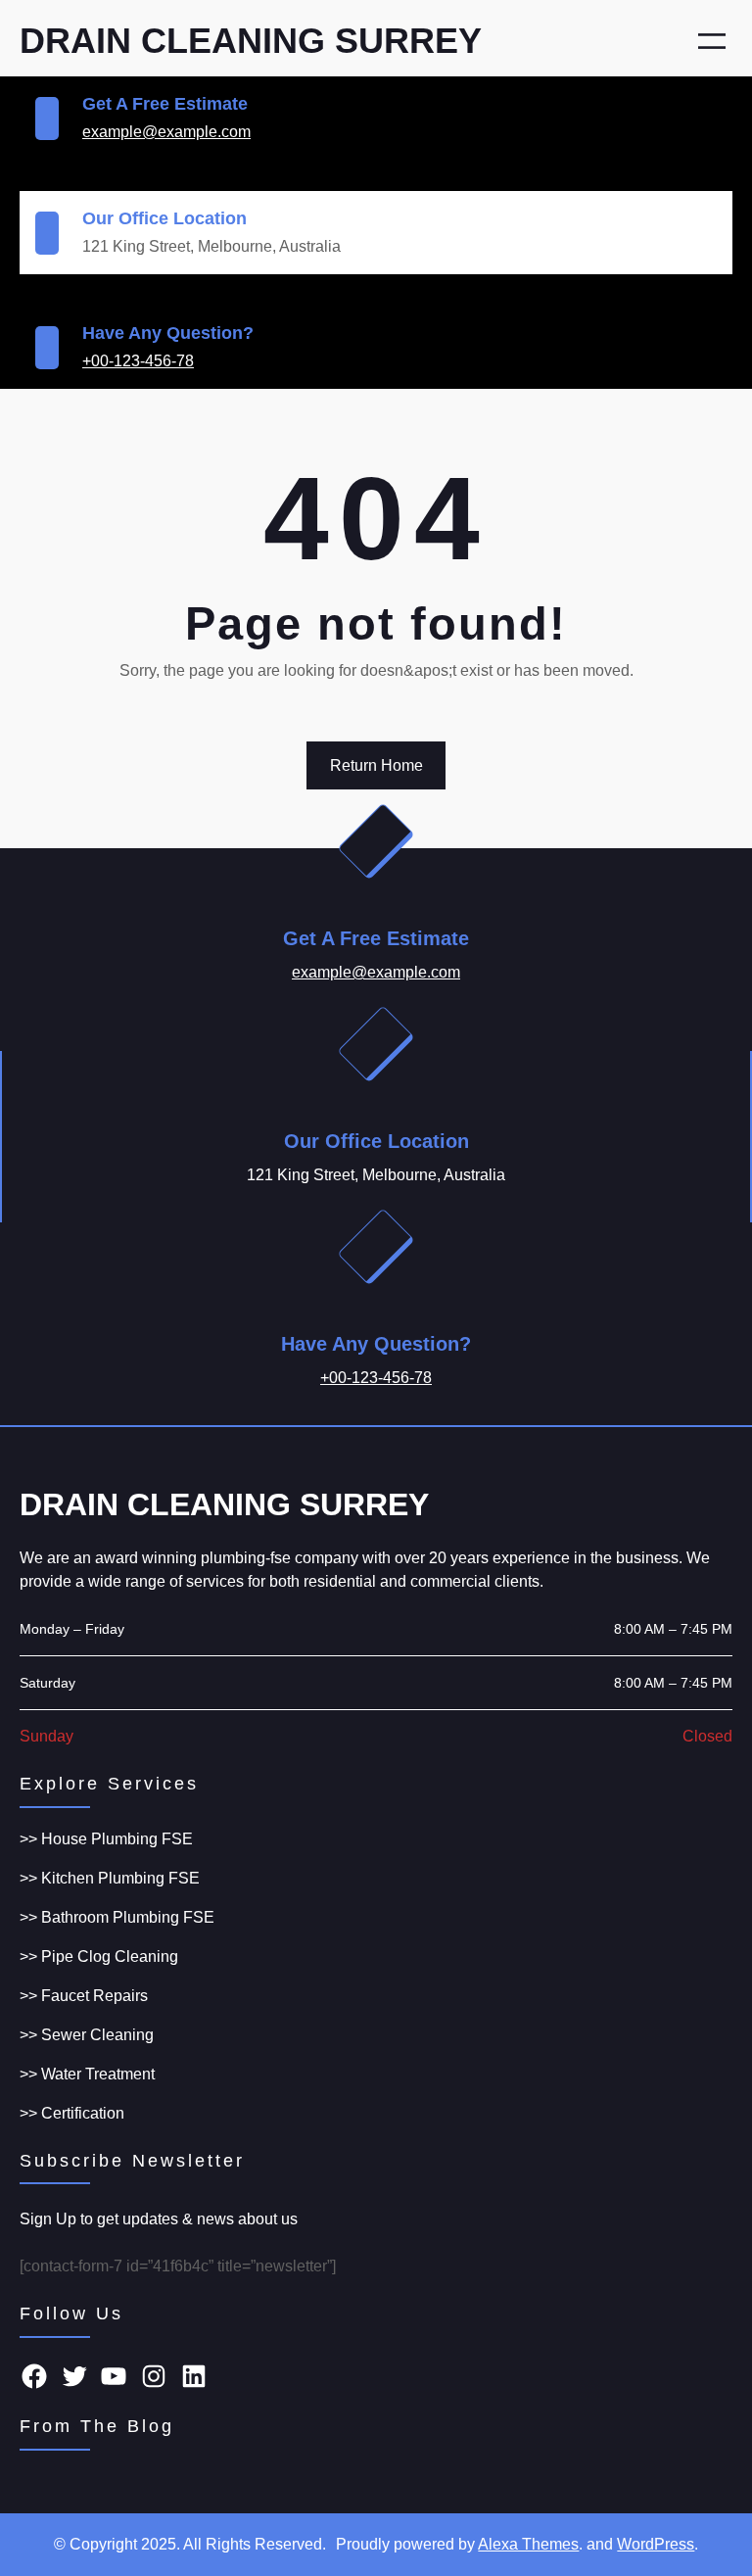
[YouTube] (114, 2376)
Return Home (376, 765)
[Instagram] (154, 2376)
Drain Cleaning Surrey (251, 41)
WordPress (656, 2544)
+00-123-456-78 (138, 361)
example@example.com (166, 132)
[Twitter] (74, 2376)
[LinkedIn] (194, 2376)
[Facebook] (34, 2376)
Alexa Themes (528, 2544)
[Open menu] (712, 41)
